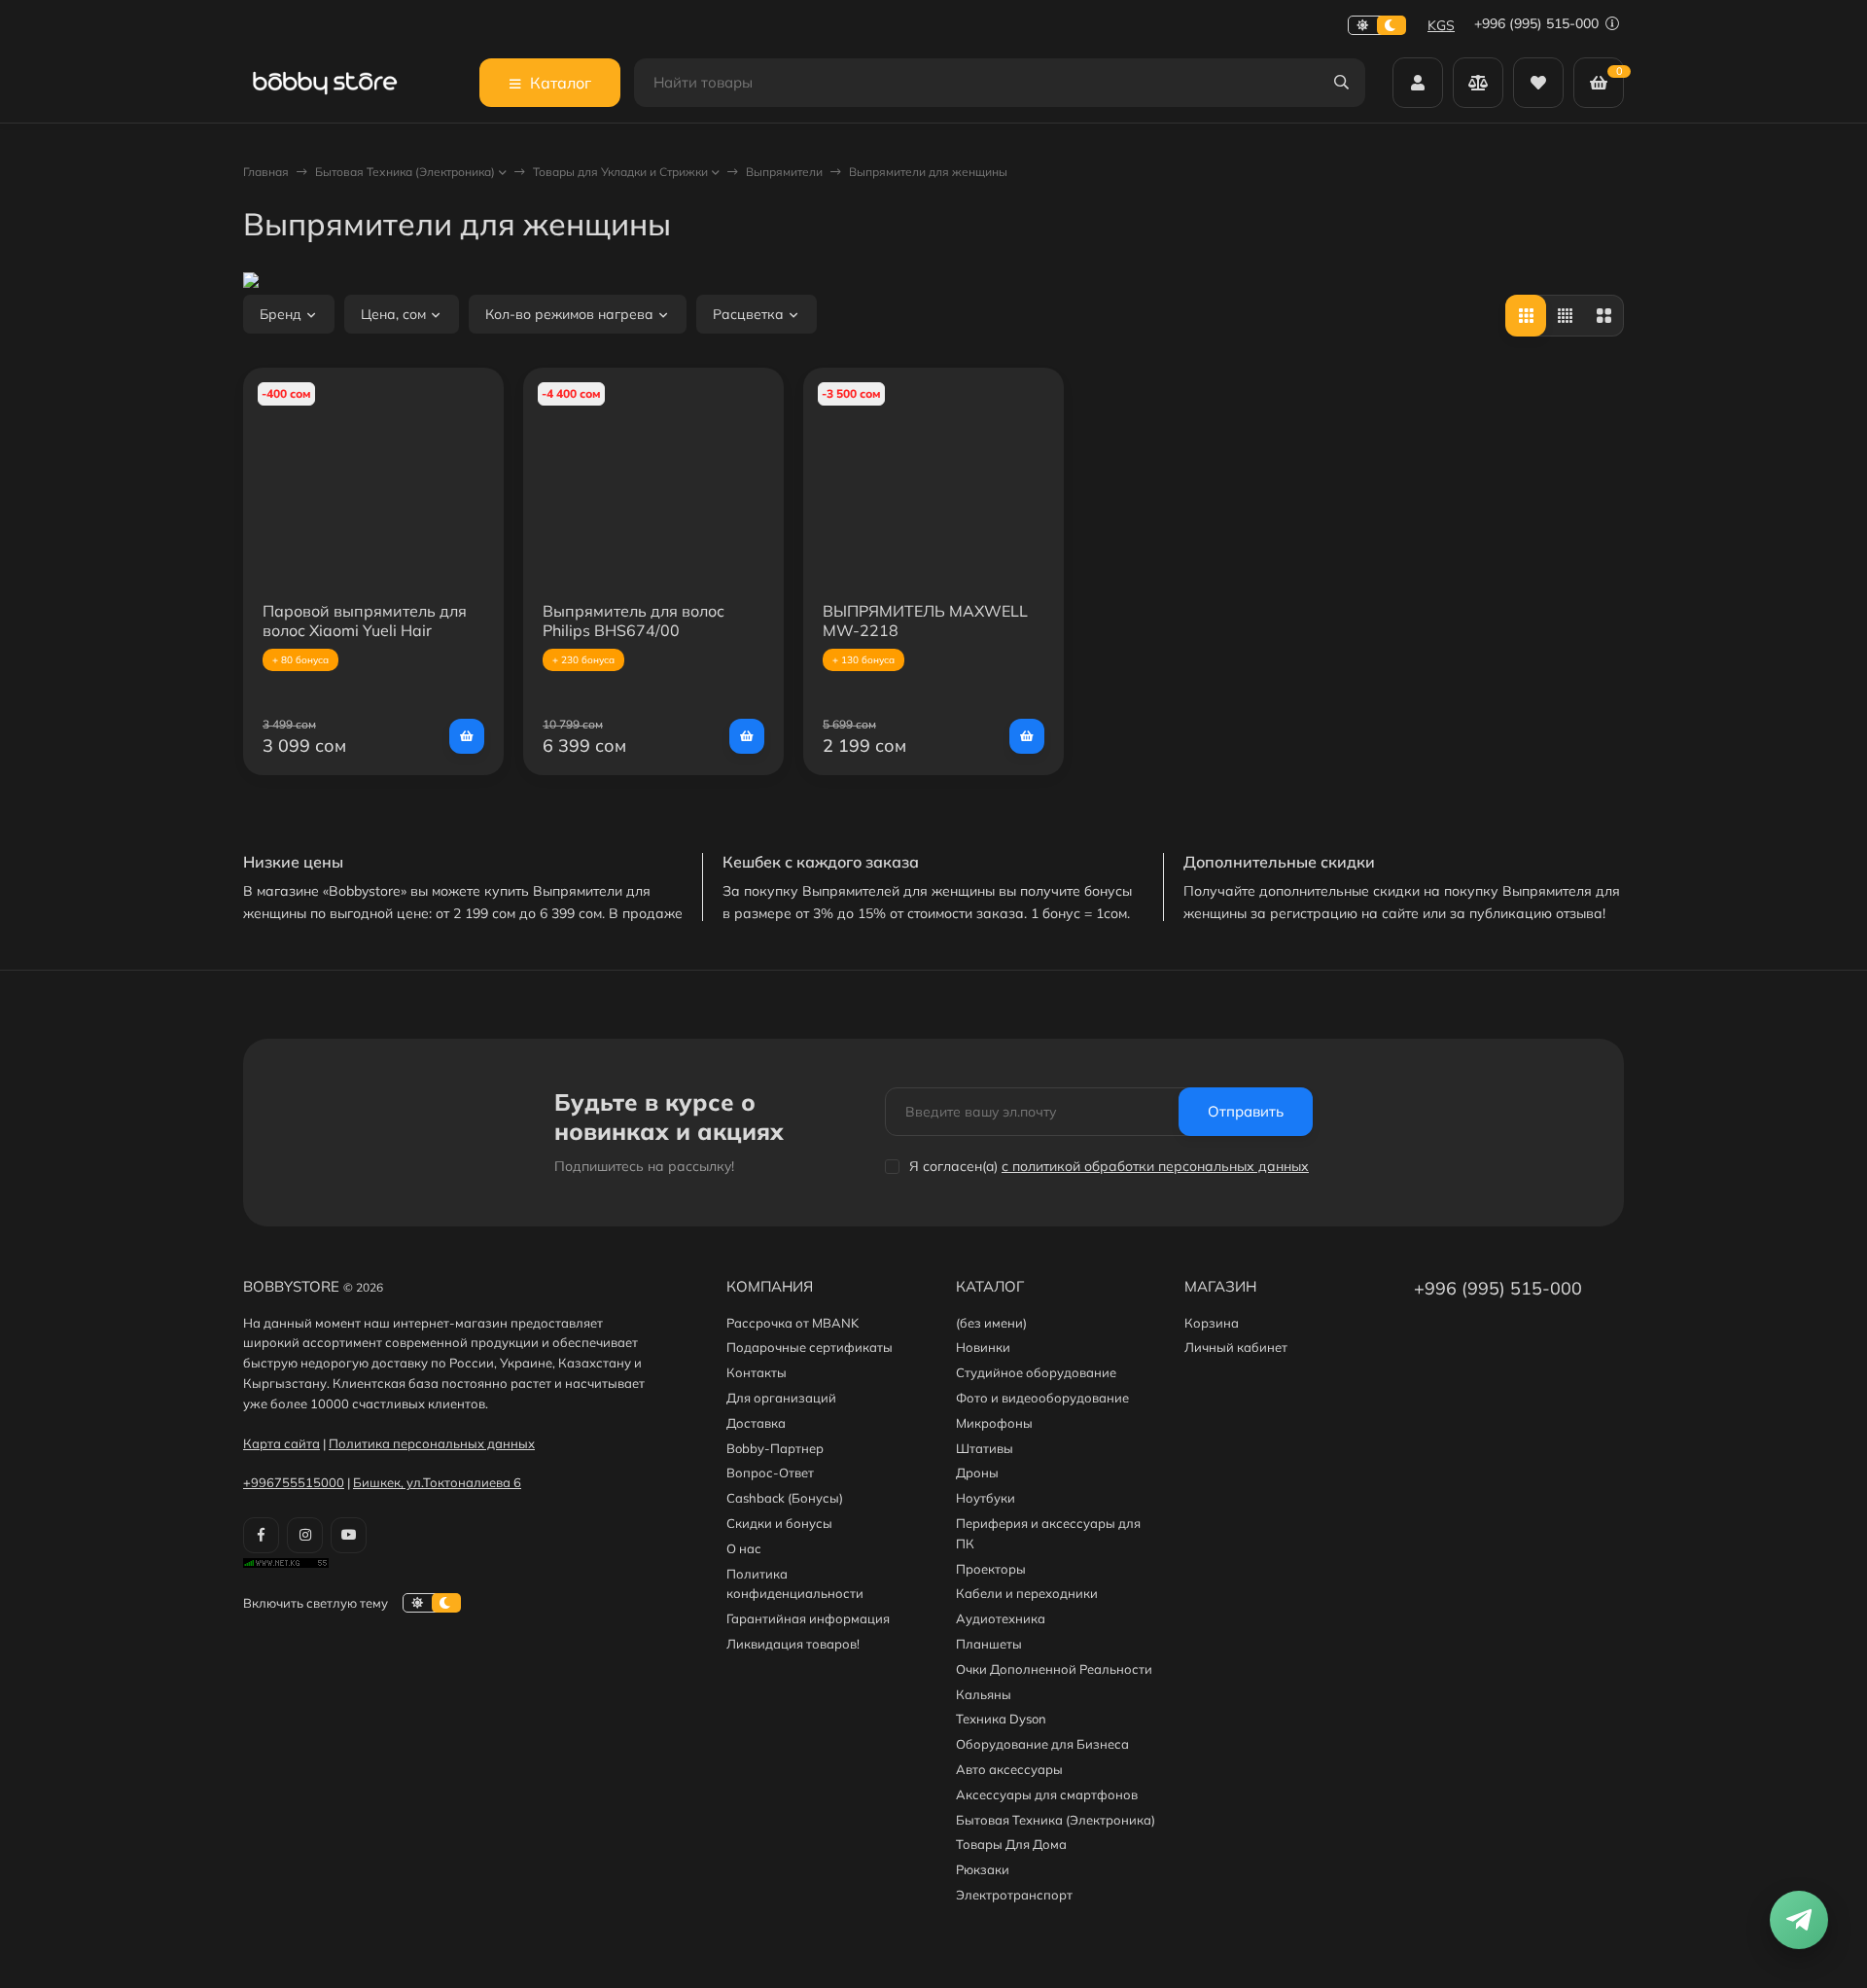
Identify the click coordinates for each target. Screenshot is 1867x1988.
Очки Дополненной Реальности (1054, 1669)
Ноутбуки (986, 1498)
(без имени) (991, 1323)
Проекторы (991, 1569)
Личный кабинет (1236, 1347)
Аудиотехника (1001, 1618)
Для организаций (781, 1398)
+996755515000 (294, 1482)
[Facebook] (261, 1535)
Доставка (756, 1423)
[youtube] (349, 1535)
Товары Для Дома (1011, 1844)
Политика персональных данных (432, 1443)
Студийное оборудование (1036, 1372)
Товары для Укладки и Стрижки (620, 172)
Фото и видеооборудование (1042, 1398)
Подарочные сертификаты (810, 1347)
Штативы (985, 1448)
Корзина (1212, 1323)
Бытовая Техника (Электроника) (405, 172)
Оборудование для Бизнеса (1042, 1744)
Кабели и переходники (1027, 1593)
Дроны (977, 1473)
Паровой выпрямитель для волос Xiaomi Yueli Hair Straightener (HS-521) (365, 630)
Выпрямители (784, 172)
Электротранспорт (1014, 1895)
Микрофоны (994, 1423)
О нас (744, 1548)
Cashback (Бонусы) (785, 1498)
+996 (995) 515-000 (1538, 23)
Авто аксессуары (1009, 1769)
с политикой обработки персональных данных (1155, 1166)
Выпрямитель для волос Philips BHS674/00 (634, 621)
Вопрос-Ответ (770, 1473)
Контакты (757, 1372)
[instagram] (305, 1535)
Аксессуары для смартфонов (1047, 1794)
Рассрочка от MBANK (793, 1323)
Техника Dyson (1001, 1719)
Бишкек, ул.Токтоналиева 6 (437, 1482)
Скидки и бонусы (779, 1523)
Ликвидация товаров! (793, 1644)
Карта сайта (282, 1443)
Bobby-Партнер (775, 1448)
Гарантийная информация (808, 1618)
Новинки (983, 1347)
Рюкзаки (983, 1869)
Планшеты (989, 1644)
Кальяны (984, 1694)
